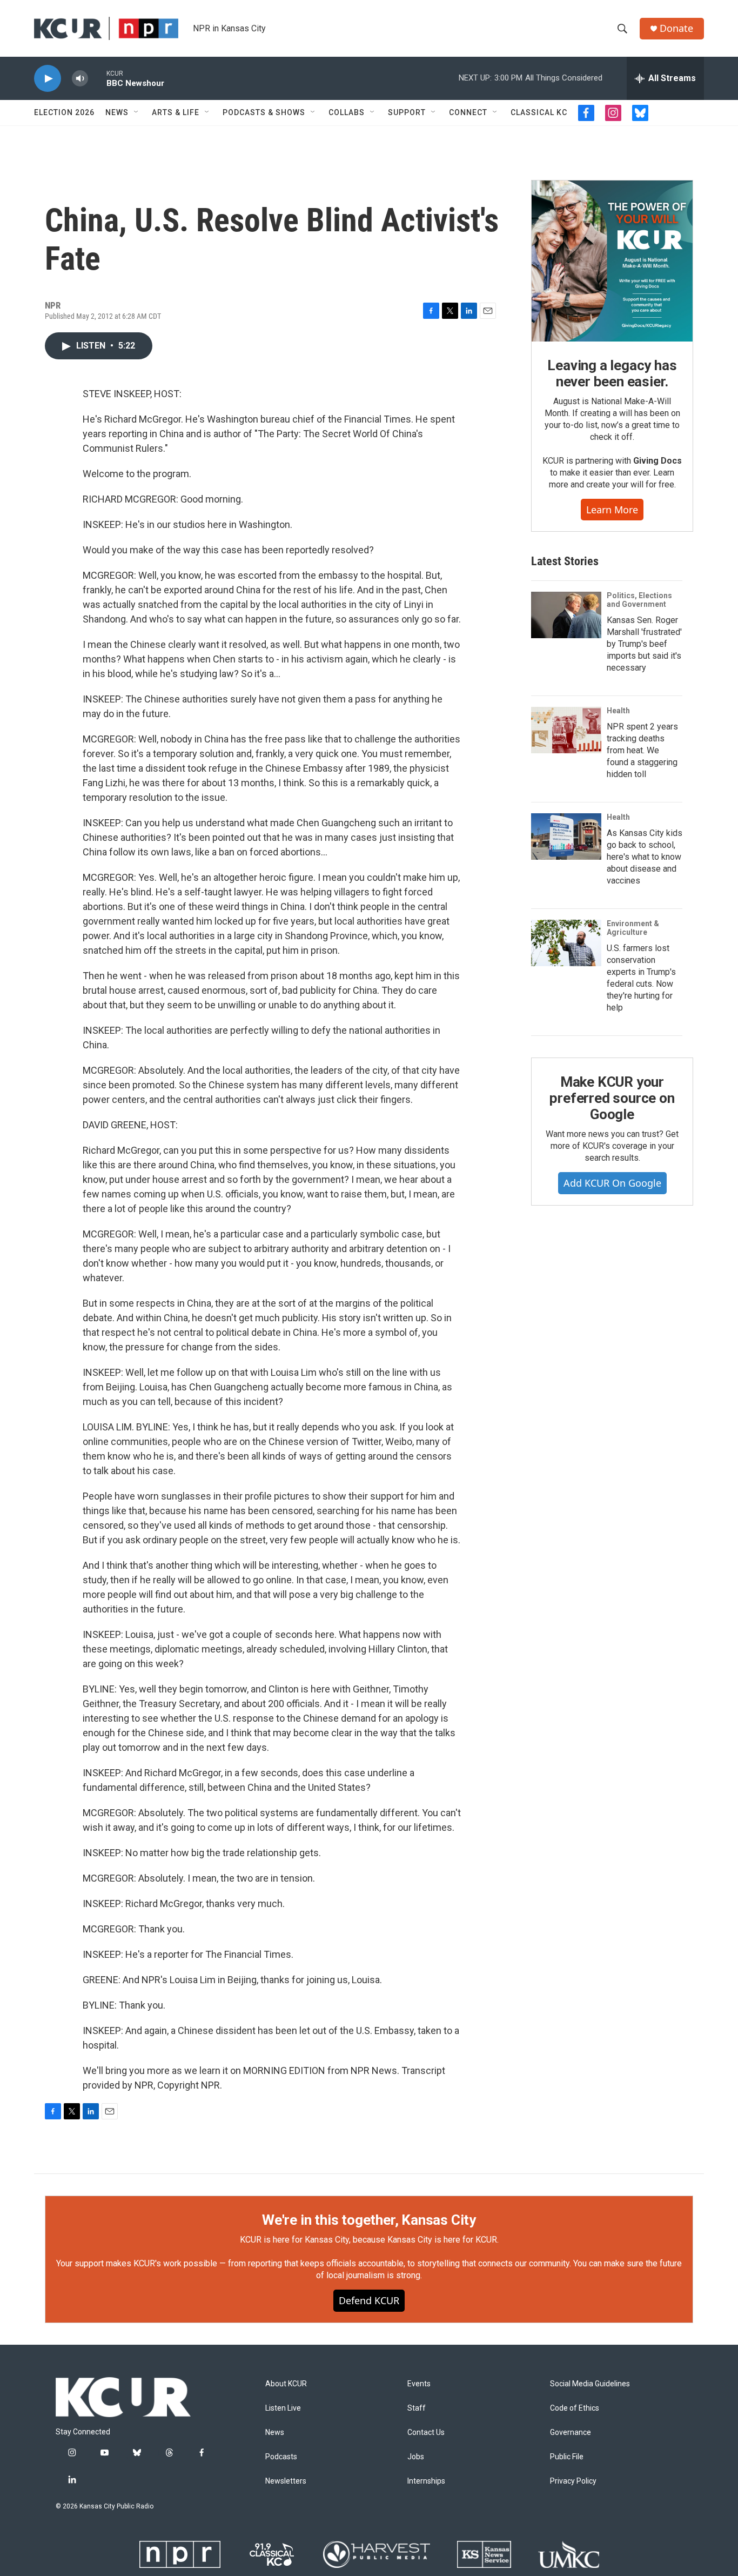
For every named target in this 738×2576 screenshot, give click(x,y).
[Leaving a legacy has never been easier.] (612, 261)
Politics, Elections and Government (639, 600)
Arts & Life (176, 112)
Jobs (416, 2457)
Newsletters (286, 2481)
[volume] (80, 79)
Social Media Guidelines (590, 2384)
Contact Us (426, 2433)
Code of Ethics (575, 2408)
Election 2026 (64, 112)
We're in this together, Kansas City (369, 2220)
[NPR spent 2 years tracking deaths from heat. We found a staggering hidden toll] (566, 730)
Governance (571, 2433)
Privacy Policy (573, 2481)
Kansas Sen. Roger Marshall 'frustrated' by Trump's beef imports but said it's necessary (644, 644)
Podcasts (281, 2457)
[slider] (97, 78)
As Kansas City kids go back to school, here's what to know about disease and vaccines (645, 857)
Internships (426, 2481)
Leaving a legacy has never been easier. (612, 373)
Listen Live (283, 2408)
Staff (417, 2408)
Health (618, 711)
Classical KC (539, 112)
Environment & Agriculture (633, 928)
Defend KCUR (369, 2300)
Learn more (612, 510)
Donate (676, 28)
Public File (567, 2457)
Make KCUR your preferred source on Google (612, 1098)
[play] (48, 79)
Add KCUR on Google (612, 1183)
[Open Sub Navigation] (137, 112)
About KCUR (286, 2384)
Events (419, 2384)
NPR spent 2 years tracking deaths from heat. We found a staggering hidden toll (642, 750)
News (117, 112)
